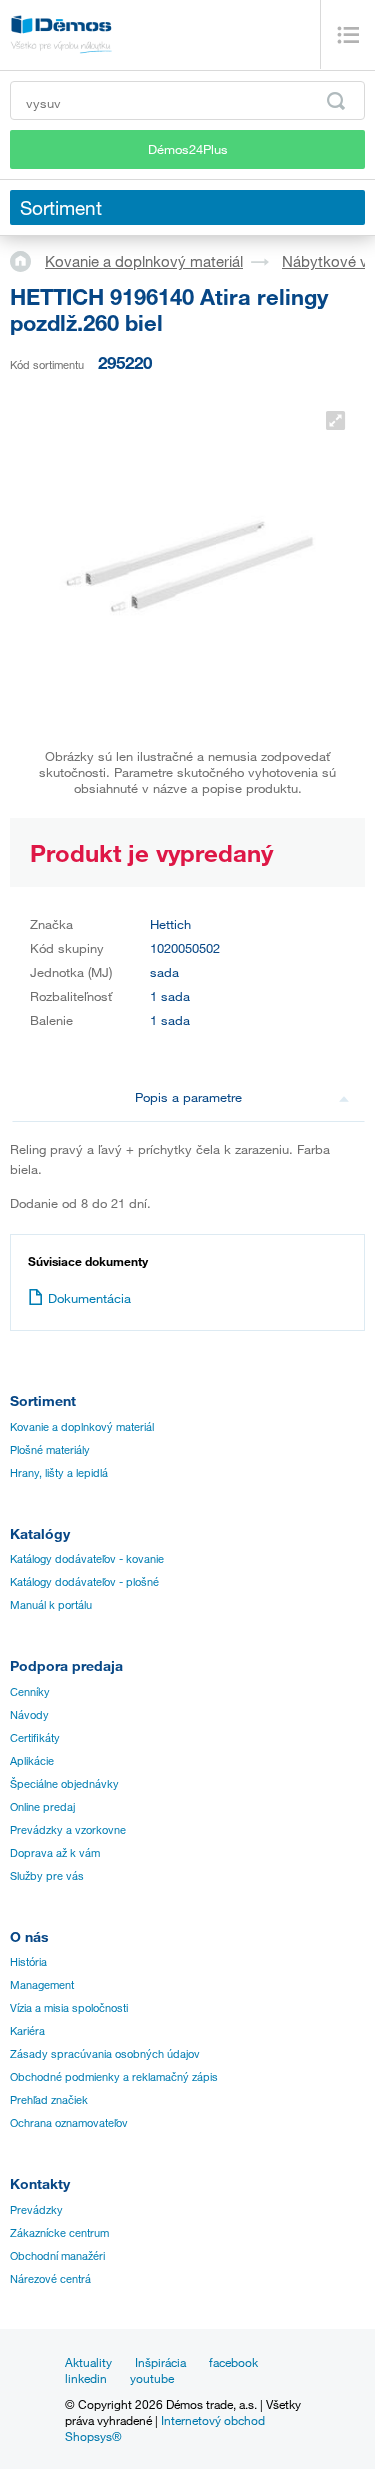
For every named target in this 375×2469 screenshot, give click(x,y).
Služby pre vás (47, 1876)
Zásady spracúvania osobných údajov (105, 2054)
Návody (29, 1715)
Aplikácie (32, 1761)
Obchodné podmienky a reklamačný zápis (114, 2077)
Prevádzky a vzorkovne (68, 1830)
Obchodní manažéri (57, 2256)
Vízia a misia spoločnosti (69, 2008)
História (28, 1962)
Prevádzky (36, 2210)
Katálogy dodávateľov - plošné (84, 1582)
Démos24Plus (188, 149)
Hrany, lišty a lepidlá (59, 1473)
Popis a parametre (188, 1097)
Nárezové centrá (50, 2279)
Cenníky (30, 1692)
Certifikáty (35, 1738)
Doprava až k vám (55, 1853)
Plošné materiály (50, 1450)
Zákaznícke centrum (59, 2233)
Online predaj (42, 1807)
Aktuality (88, 2362)
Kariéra (27, 2031)
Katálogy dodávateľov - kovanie (87, 1559)
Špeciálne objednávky (64, 1784)
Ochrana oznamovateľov (69, 2123)
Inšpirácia (160, 2362)
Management (42, 1985)
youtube (152, 2378)
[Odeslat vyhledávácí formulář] (336, 101)
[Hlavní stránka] (27, 260)
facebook (233, 2362)
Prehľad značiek (49, 2100)
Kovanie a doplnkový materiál (144, 261)
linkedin (86, 2378)
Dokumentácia (89, 1298)
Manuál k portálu (51, 1605)
